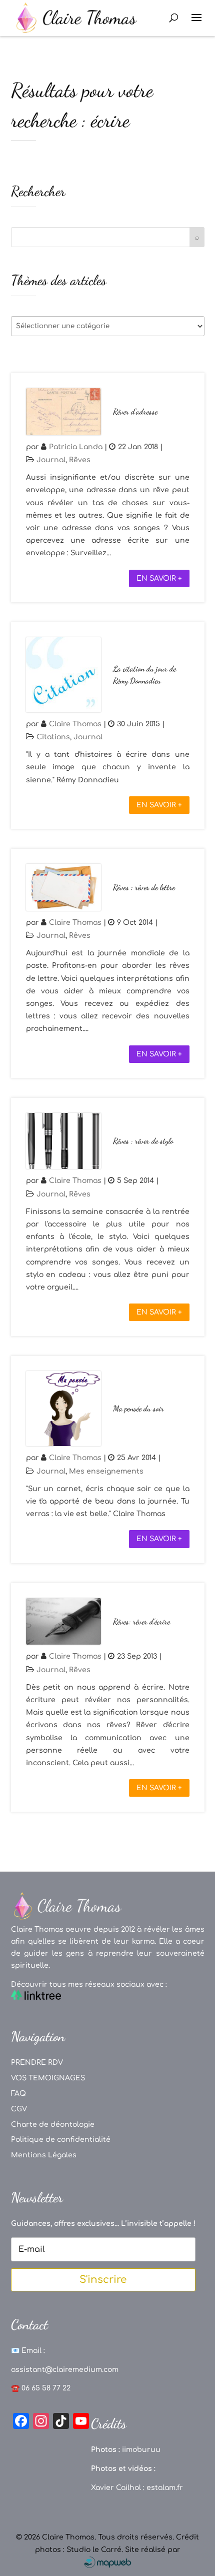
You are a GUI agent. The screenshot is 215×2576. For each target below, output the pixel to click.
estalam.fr (165, 2488)
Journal (51, 460)
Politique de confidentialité (61, 2140)
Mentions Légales (44, 2155)
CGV (19, 2109)
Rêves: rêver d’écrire (141, 1621)
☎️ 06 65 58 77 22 (41, 2388)
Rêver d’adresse (135, 411)
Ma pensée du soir (138, 1408)
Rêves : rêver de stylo (143, 1141)
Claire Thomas (75, 724)
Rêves (80, 460)
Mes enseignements (106, 1471)
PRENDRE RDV (37, 2063)
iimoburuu (141, 2450)
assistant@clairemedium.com (65, 2370)
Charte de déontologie (53, 2125)
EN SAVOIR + (159, 578)
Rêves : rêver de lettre (144, 887)
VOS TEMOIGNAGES (48, 2078)
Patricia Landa (76, 447)
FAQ (18, 2094)
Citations (53, 737)
